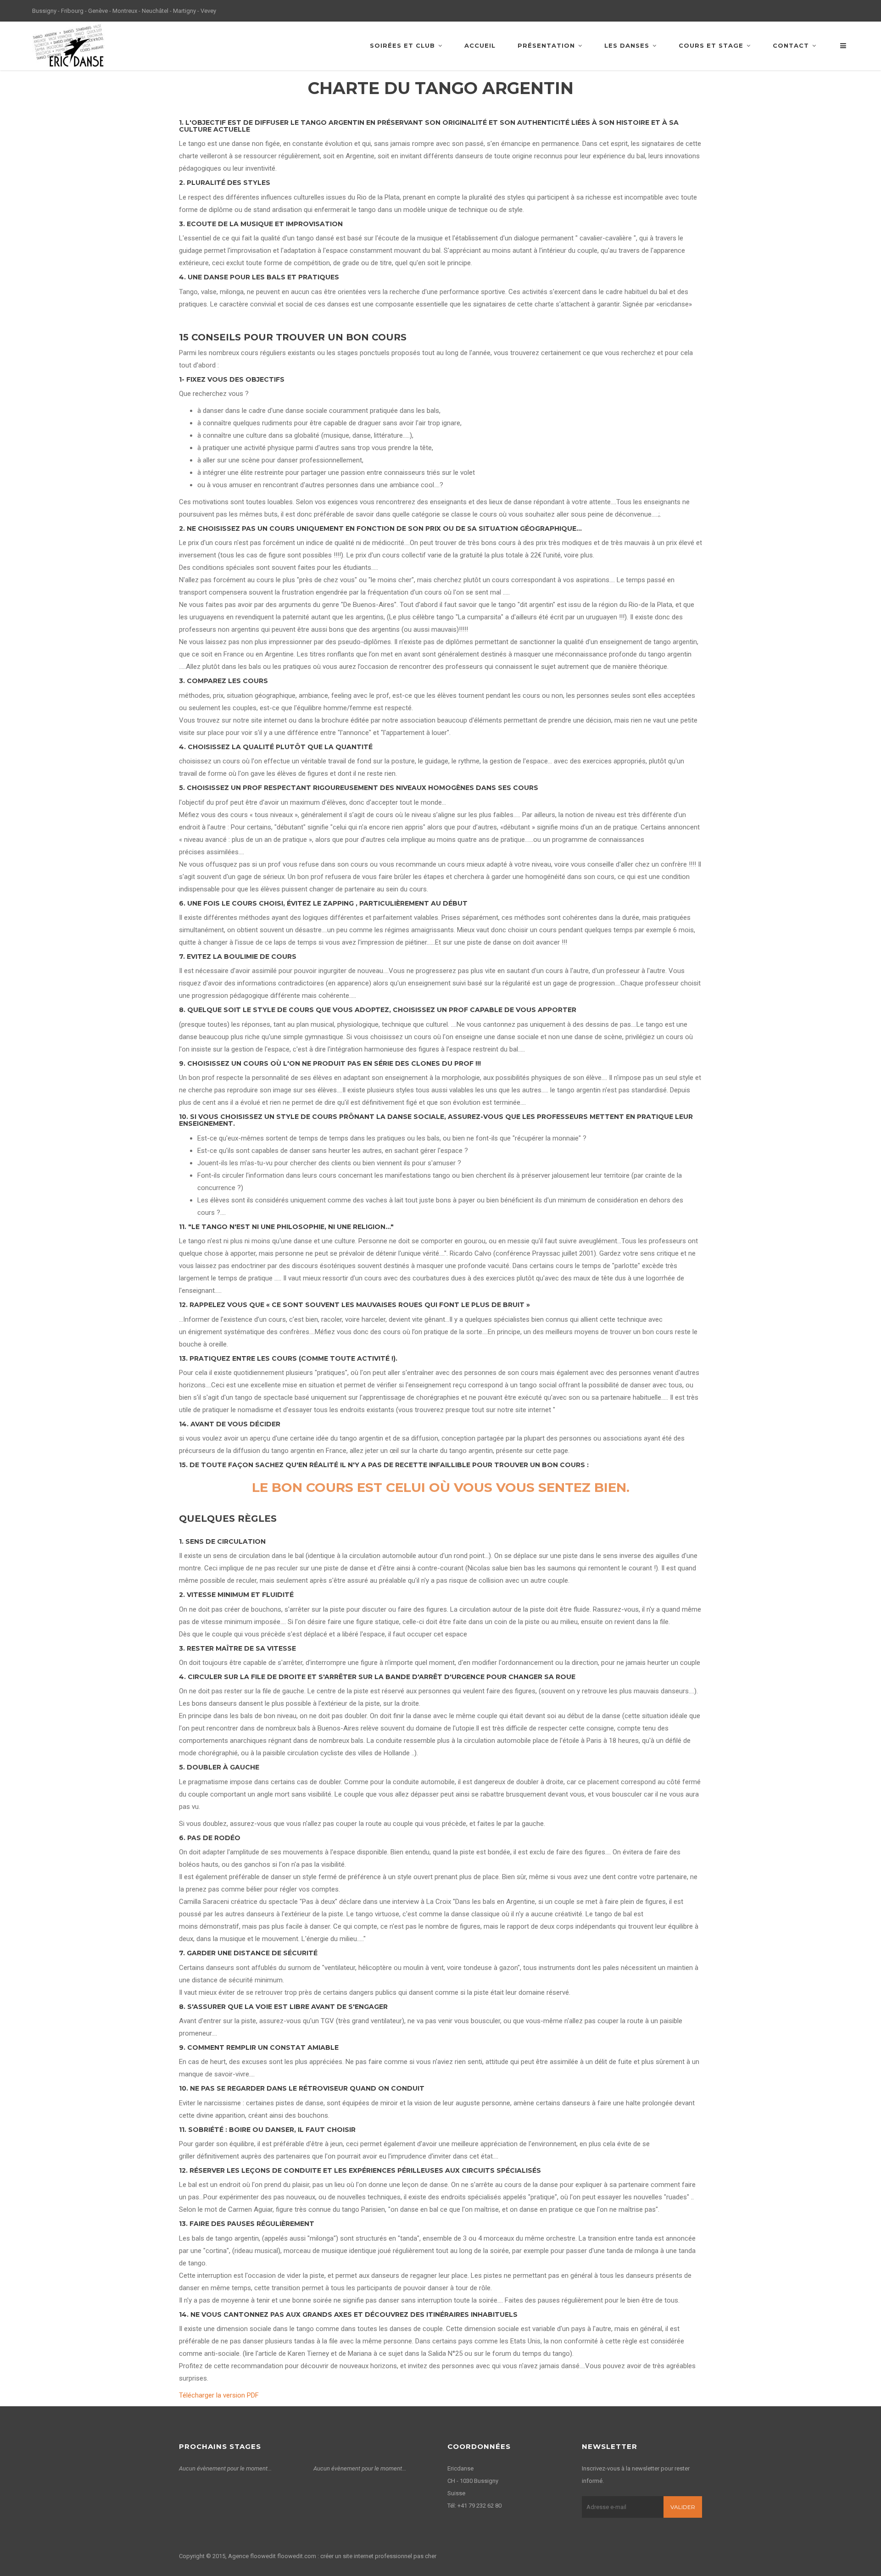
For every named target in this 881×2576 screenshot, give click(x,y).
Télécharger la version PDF (219, 2395)
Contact (791, 45)
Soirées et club (402, 45)
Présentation (546, 45)
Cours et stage (711, 45)
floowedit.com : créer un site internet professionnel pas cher (357, 2556)
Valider (683, 2507)
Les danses (627, 45)
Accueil (480, 45)
